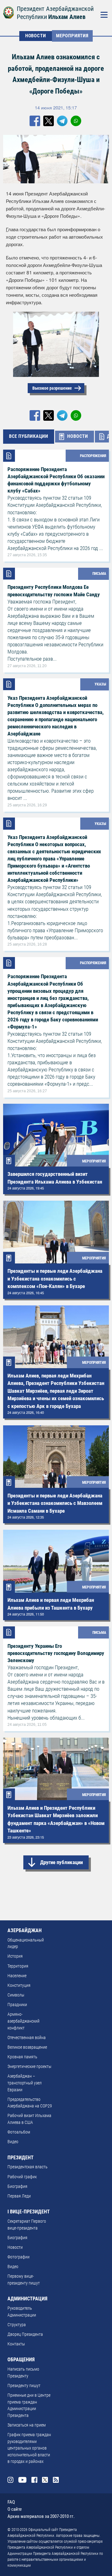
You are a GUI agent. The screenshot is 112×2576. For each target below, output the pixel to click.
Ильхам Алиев (67, 17)
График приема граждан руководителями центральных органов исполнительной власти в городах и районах (29, 2448)
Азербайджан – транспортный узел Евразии (25, 2083)
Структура (17, 2325)
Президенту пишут (24, 2386)
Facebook (34, 2480)
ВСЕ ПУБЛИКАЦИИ (29, 436)
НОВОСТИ (36, 36)
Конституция (19, 1985)
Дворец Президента (25, 2334)
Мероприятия (72, 36)
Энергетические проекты (29, 2067)
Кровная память (22, 2057)
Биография (17, 2186)
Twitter (45, 2480)
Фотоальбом (19, 2132)
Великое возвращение (27, 2047)
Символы (16, 1995)
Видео (13, 2142)
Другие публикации (61, 1862)
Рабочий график (22, 2177)
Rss (56, 2480)
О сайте (15, 2509)
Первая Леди (19, 2196)
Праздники (17, 2005)
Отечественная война (27, 2038)
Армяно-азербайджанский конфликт (23, 2021)
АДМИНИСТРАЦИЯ (27, 2299)
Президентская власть (28, 2167)
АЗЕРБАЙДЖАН (25, 1930)
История (15, 1956)
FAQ (11, 2502)
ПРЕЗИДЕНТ (21, 2158)
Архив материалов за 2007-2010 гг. (41, 2516)
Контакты (16, 2344)
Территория (18, 1966)
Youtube (23, 2480)
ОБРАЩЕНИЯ (21, 2360)
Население (17, 1976)
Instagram (10, 2480)
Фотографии (19, 2257)
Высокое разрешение (52, 388)
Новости (15, 2247)
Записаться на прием (27, 2425)
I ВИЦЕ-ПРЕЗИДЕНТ (29, 2212)
